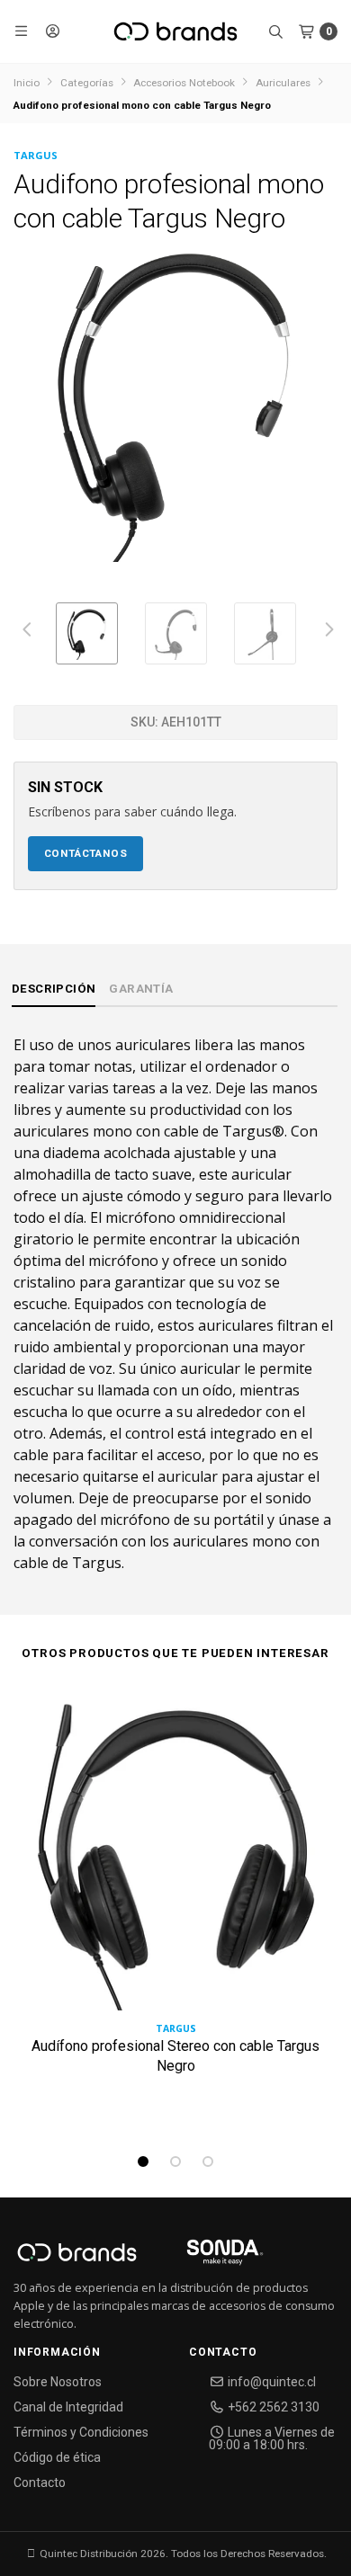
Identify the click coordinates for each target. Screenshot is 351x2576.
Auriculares (283, 83)
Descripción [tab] (54, 989)
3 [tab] (208, 2162)
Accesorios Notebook (184, 83)
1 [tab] (143, 2162)
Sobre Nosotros (58, 2382)
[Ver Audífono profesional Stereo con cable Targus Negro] (175, 1855)
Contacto (40, 2482)
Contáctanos (86, 853)
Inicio (27, 83)
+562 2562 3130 (272, 2407)
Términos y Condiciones (81, 2432)
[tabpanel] (175, 1915)
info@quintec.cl (270, 2382)
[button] (22, 31)
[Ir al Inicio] (175, 31)
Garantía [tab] (141, 989)
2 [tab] (175, 2162)
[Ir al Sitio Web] (204, 2258)
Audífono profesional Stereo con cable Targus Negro (175, 2056)
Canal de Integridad (68, 2407)
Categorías (87, 83)
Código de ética (57, 2457)
